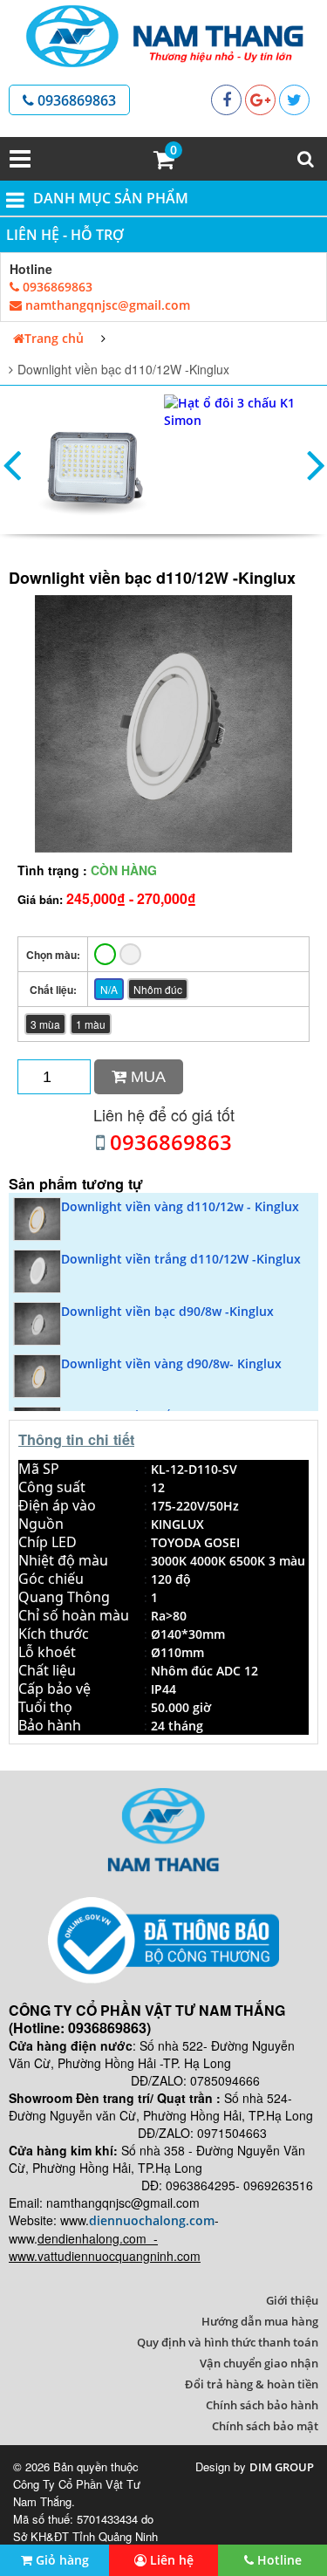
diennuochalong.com (152, 2220)
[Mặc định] (105, 954)
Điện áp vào (57, 1505)
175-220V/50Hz (195, 1506)
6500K (247, 1561)
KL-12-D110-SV (194, 1469)
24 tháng (177, 1726)
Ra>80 (169, 1616)
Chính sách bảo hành (262, 2405)
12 (158, 1487)
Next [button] (316, 464)
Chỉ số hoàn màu (74, 1615)
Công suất (52, 1487)
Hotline (278, 2560)
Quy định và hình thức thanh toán (228, 2342)
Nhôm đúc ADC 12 (204, 1671)
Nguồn (41, 1524)
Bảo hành (50, 1725)
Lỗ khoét (47, 1652)
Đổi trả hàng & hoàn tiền (252, 2384)
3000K (169, 1561)
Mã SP (39, 1469)
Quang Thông (64, 1597)
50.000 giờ (181, 1707)
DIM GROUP (282, 2467)
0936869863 (75, 100)
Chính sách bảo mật (265, 2426)
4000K (208, 1561)
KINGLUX (177, 1524)
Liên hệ (170, 2560)
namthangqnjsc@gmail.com (106, 305)
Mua (146, 1077)
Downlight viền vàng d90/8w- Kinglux (171, 1363)
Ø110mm (177, 1652)
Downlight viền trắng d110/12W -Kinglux (181, 1259)
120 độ (171, 1579)
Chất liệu (47, 1670)
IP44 (163, 1689)
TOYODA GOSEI (195, 1542)
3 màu (287, 1561)
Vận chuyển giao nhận (259, 2363)
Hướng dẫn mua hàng (260, 2321)
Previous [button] (11, 464)
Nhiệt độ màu (63, 1560)
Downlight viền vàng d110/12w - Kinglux (180, 1206)
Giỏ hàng (61, 2560)
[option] (95, 464)
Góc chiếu (51, 1579)
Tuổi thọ (45, 1707)
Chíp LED (48, 1542)
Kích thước (54, 1634)
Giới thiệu (292, 2300)
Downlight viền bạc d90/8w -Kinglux (167, 1311)
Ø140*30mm (188, 1634)
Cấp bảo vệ (54, 1689)
